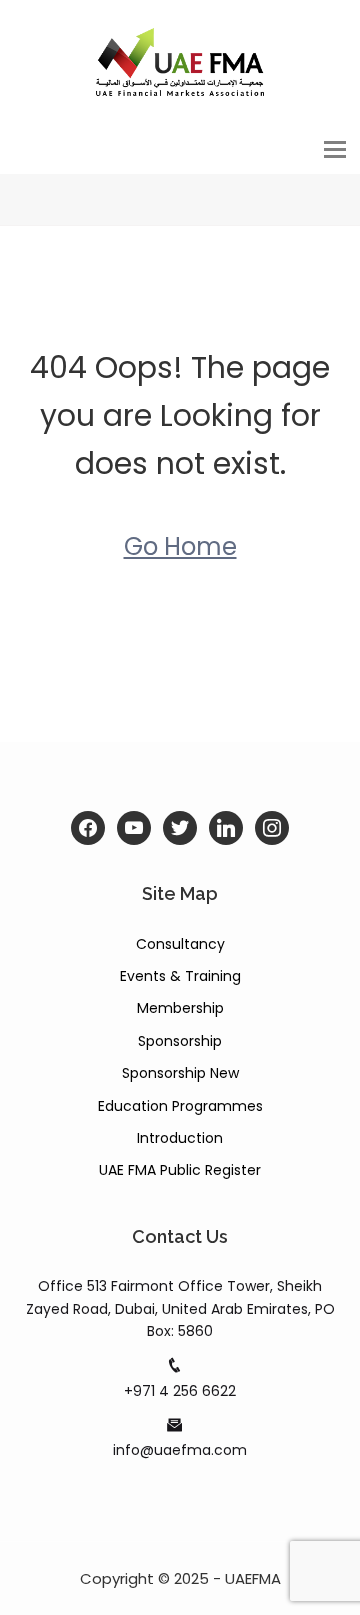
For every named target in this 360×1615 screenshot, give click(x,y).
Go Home (180, 546)
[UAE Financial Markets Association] (180, 61)
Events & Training (180, 976)
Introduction (180, 1138)
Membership (180, 1008)
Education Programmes (180, 1106)
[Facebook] (88, 828)
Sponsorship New (180, 1073)
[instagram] (272, 828)
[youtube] (134, 828)
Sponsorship (180, 1041)
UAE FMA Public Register (180, 1170)
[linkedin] (226, 828)
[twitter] (180, 828)
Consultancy (180, 944)
